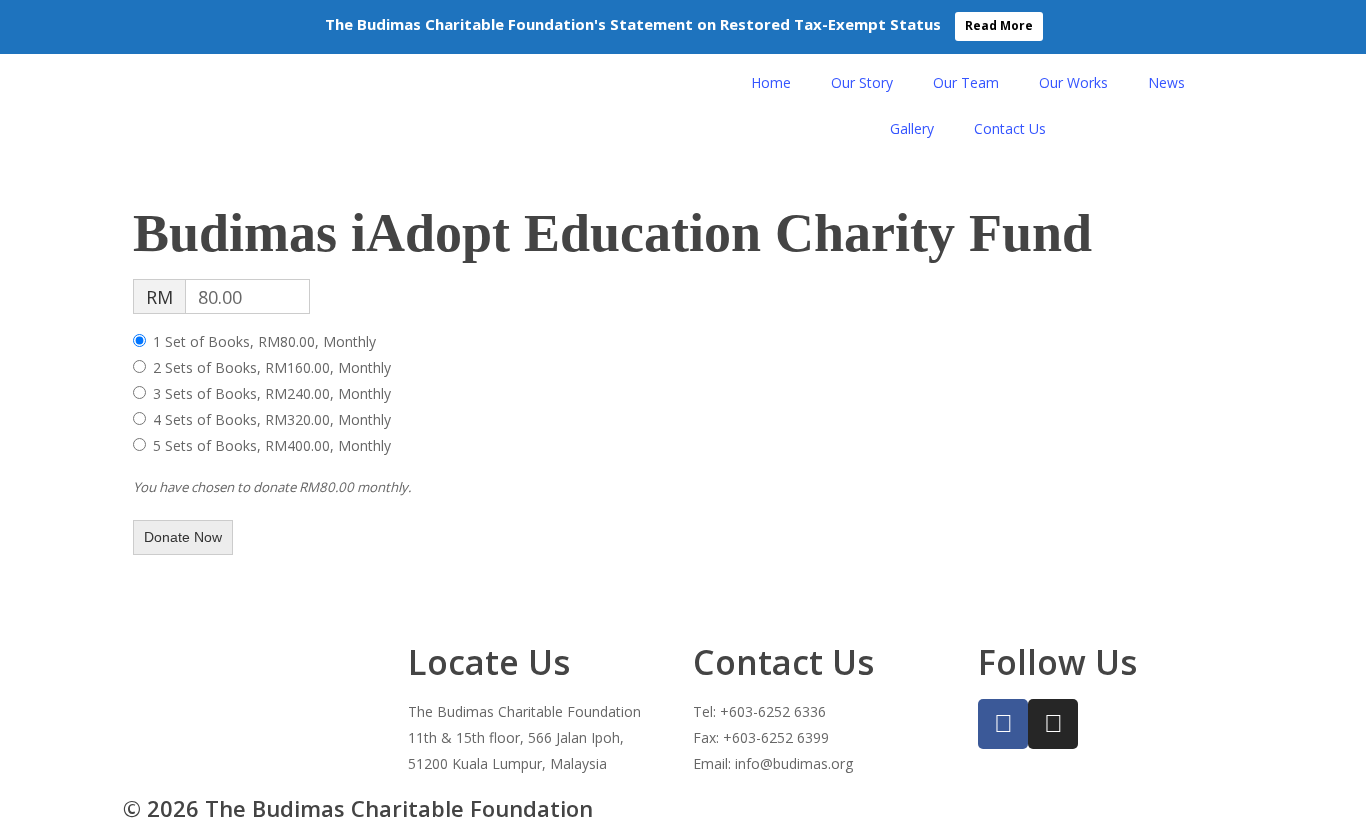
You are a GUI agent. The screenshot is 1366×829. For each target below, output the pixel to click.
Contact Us (1010, 128)
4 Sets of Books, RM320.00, (272, 419)
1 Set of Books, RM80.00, (264, 341)
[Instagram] (1053, 724)
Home (771, 82)
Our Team (966, 82)
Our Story (862, 82)
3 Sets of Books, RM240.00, (272, 393)
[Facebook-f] (1003, 724)
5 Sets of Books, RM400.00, (272, 445)
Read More (999, 25)
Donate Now (183, 537)
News (1166, 82)
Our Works (1073, 82)
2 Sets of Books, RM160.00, (272, 367)
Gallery (912, 128)
